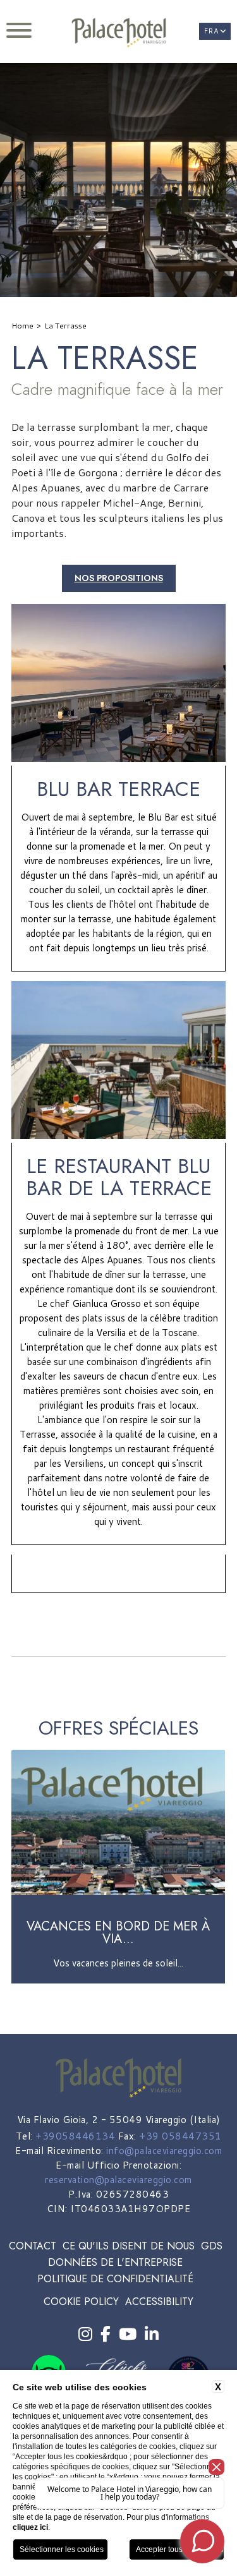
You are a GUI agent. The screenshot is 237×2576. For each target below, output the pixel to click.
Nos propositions (119, 578)
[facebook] (106, 2334)
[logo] (118, 33)
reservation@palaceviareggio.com (118, 2180)
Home (22, 326)
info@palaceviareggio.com (164, 2151)
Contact (33, 2246)
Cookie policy (81, 2302)
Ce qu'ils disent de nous (129, 2246)
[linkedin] (152, 2334)
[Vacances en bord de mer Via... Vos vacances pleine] (118, 1981)
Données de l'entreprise (115, 2262)
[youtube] (128, 2334)
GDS (212, 2246)
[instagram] (85, 2334)
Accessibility (159, 2302)
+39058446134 (75, 2136)
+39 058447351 (180, 2136)
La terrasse (65, 326)
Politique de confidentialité (115, 2279)
